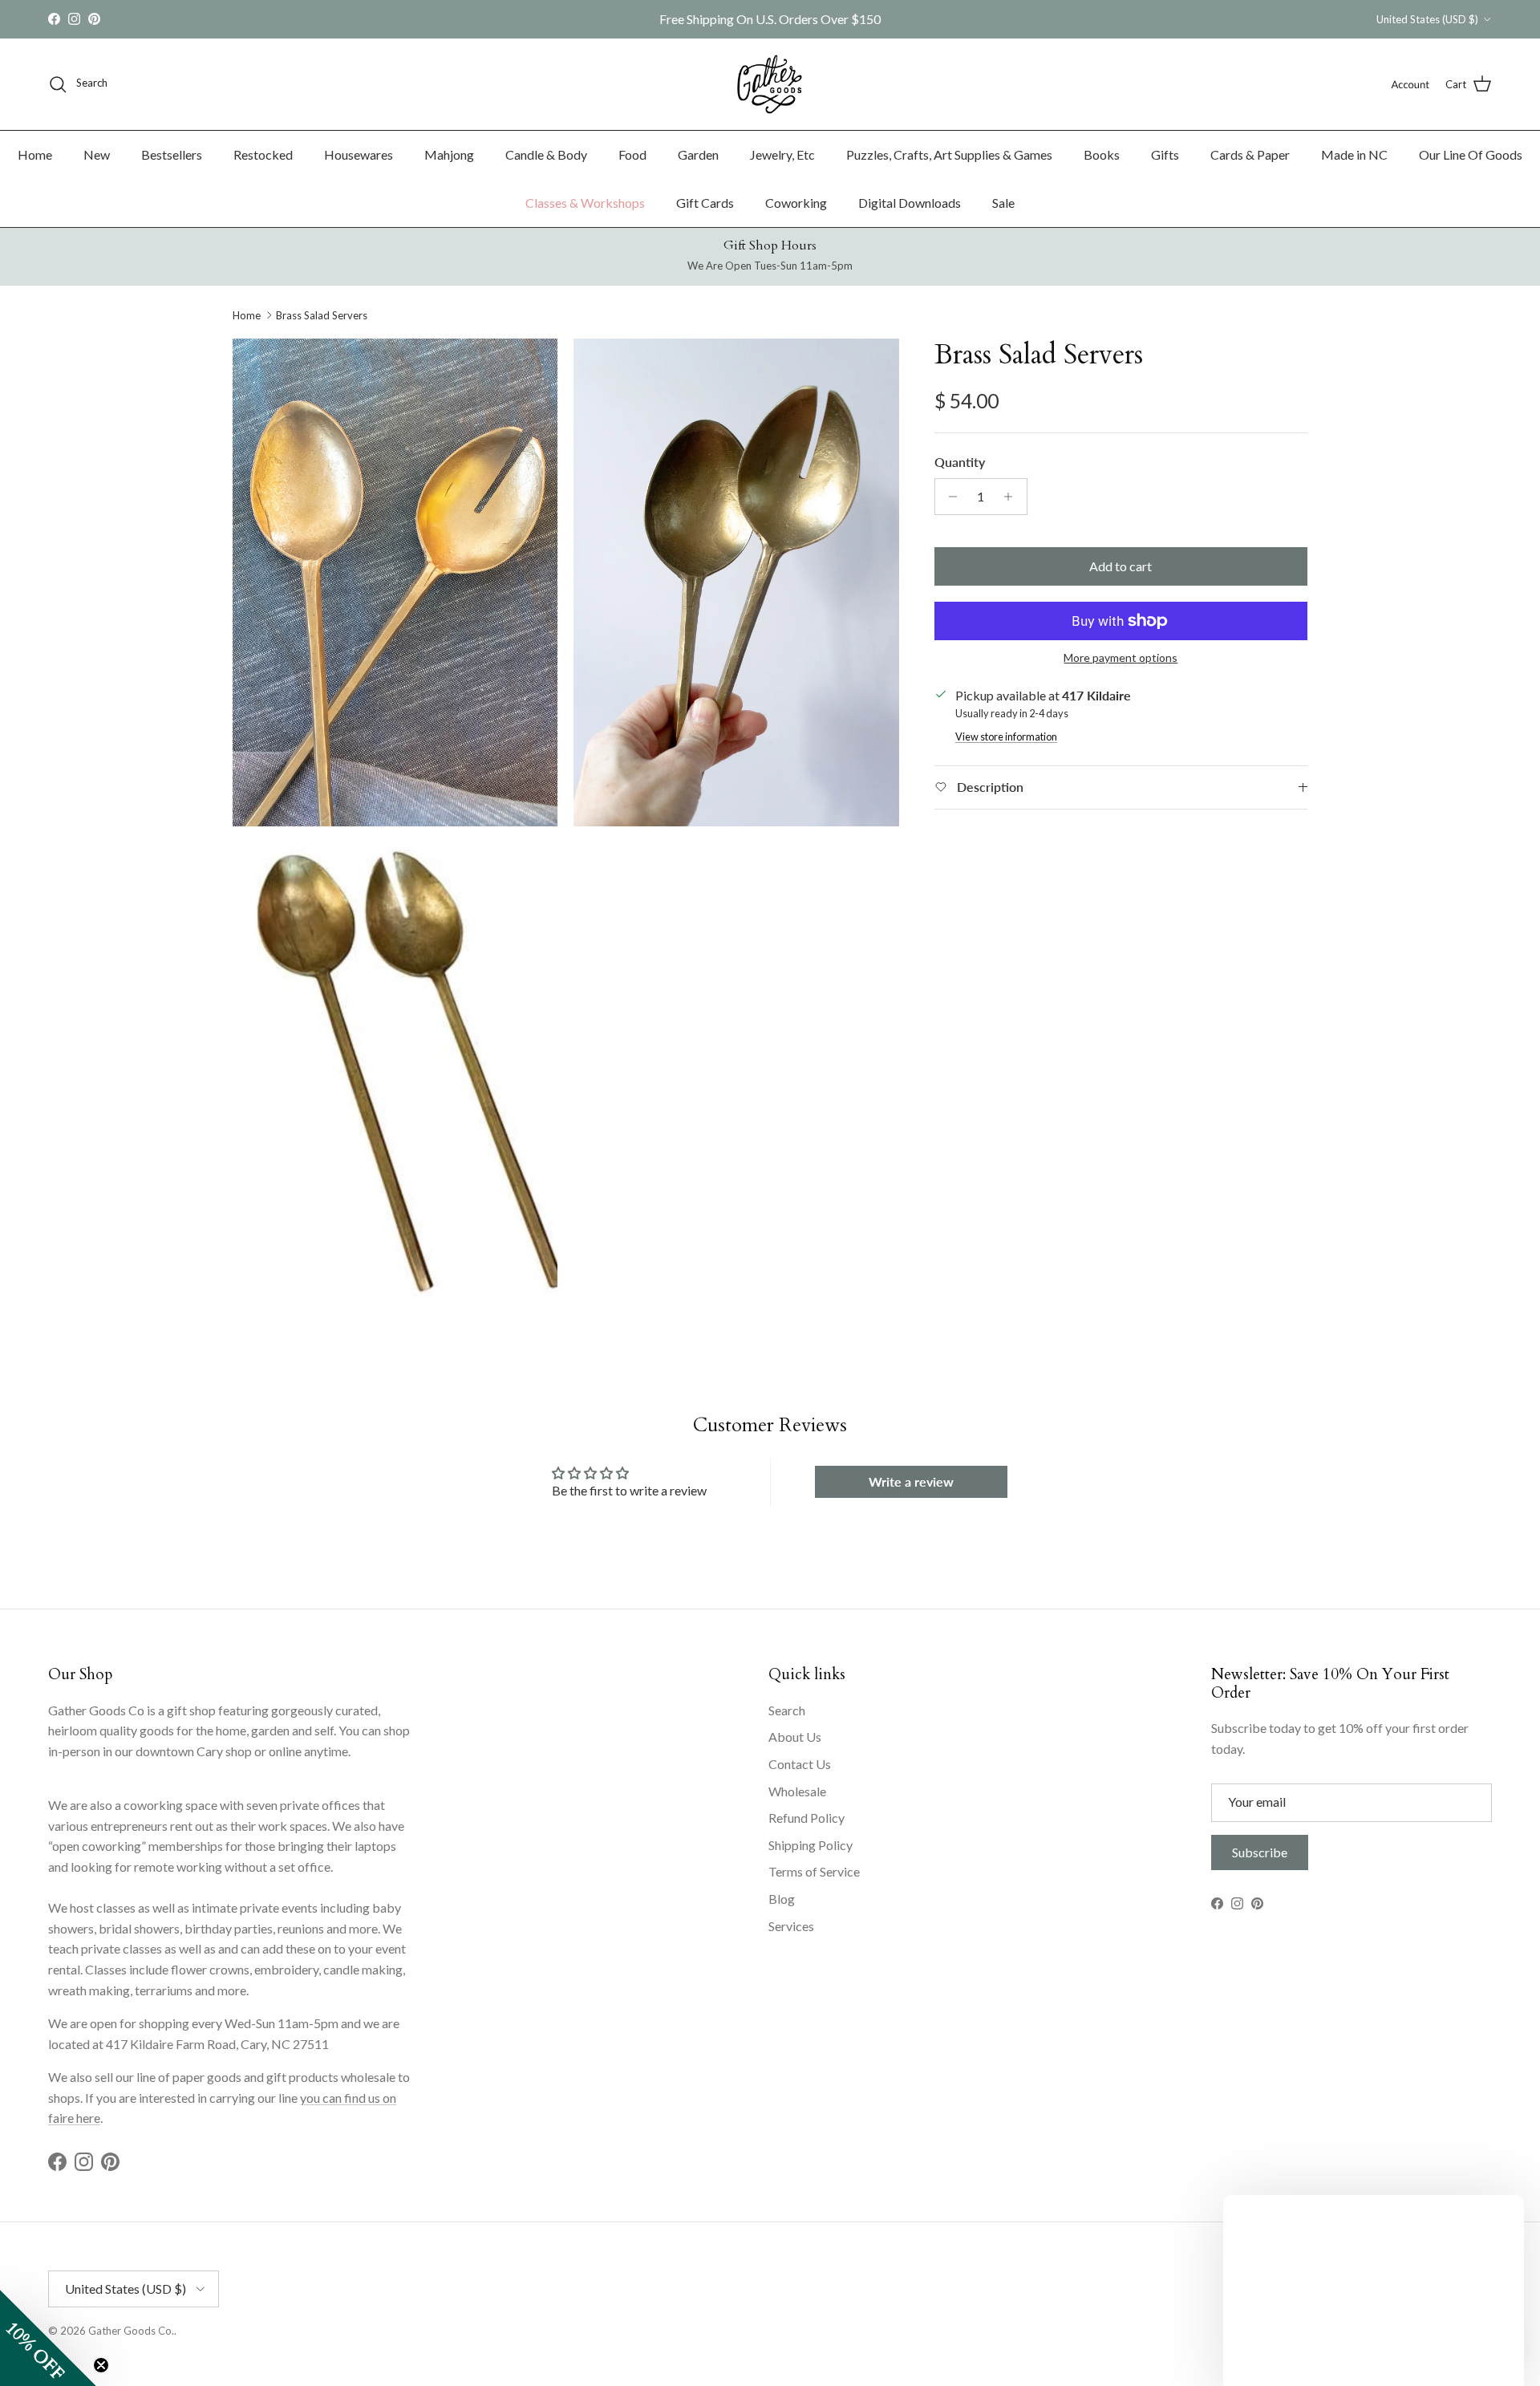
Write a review (911, 1481)
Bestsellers (172, 154)
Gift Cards (705, 203)
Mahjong (449, 154)
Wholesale (797, 1791)
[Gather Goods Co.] (770, 84)
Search (787, 1710)
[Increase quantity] (1013, 497)
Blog (782, 1899)
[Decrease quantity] (949, 497)
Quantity (960, 462)
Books (1102, 154)
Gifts (1165, 154)
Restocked (263, 154)
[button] (48, 2338)
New (97, 154)
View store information (1006, 736)
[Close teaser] (101, 2365)
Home (35, 154)
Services (791, 1926)
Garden (698, 154)
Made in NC (1354, 154)
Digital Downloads (910, 203)
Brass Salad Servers (322, 315)
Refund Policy (806, 1818)
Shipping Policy (811, 1845)
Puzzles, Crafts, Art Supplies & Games (949, 154)
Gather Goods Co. (131, 2331)
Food (632, 154)
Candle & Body (546, 154)
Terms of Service (814, 1871)
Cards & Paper (1250, 154)
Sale (1003, 203)
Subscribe (1260, 1852)
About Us (795, 1737)
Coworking (796, 203)
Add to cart (1121, 566)
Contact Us (800, 1764)
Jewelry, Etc (782, 154)
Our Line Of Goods (1471, 154)
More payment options (1121, 658)
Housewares (359, 154)
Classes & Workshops (585, 203)
